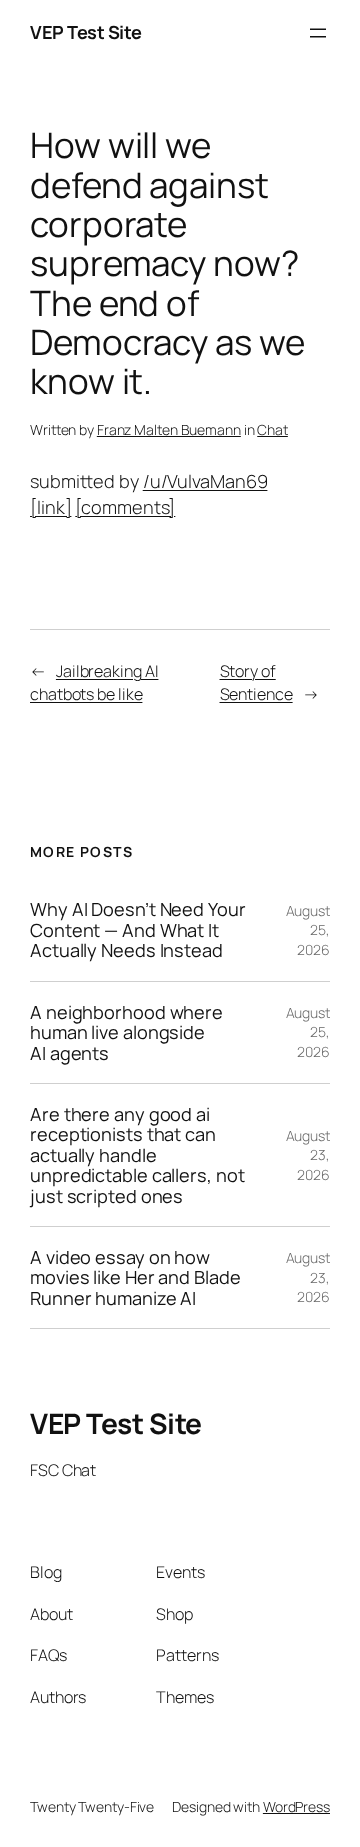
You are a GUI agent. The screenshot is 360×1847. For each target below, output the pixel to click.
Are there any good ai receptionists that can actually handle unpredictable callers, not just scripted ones (137, 1155)
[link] (50, 507)
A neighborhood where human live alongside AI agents (126, 1032)
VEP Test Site (86, 32)
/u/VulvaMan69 (205, 481)
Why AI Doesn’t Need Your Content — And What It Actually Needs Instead (138, 929)
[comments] (125, 507)
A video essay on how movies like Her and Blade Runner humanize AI (135, 1277)
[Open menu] (318, 33)
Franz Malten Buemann (169, 429)
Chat (272, 429)
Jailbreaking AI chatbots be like (94, 682)
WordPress (296, 1806)
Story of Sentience (256, 682)
